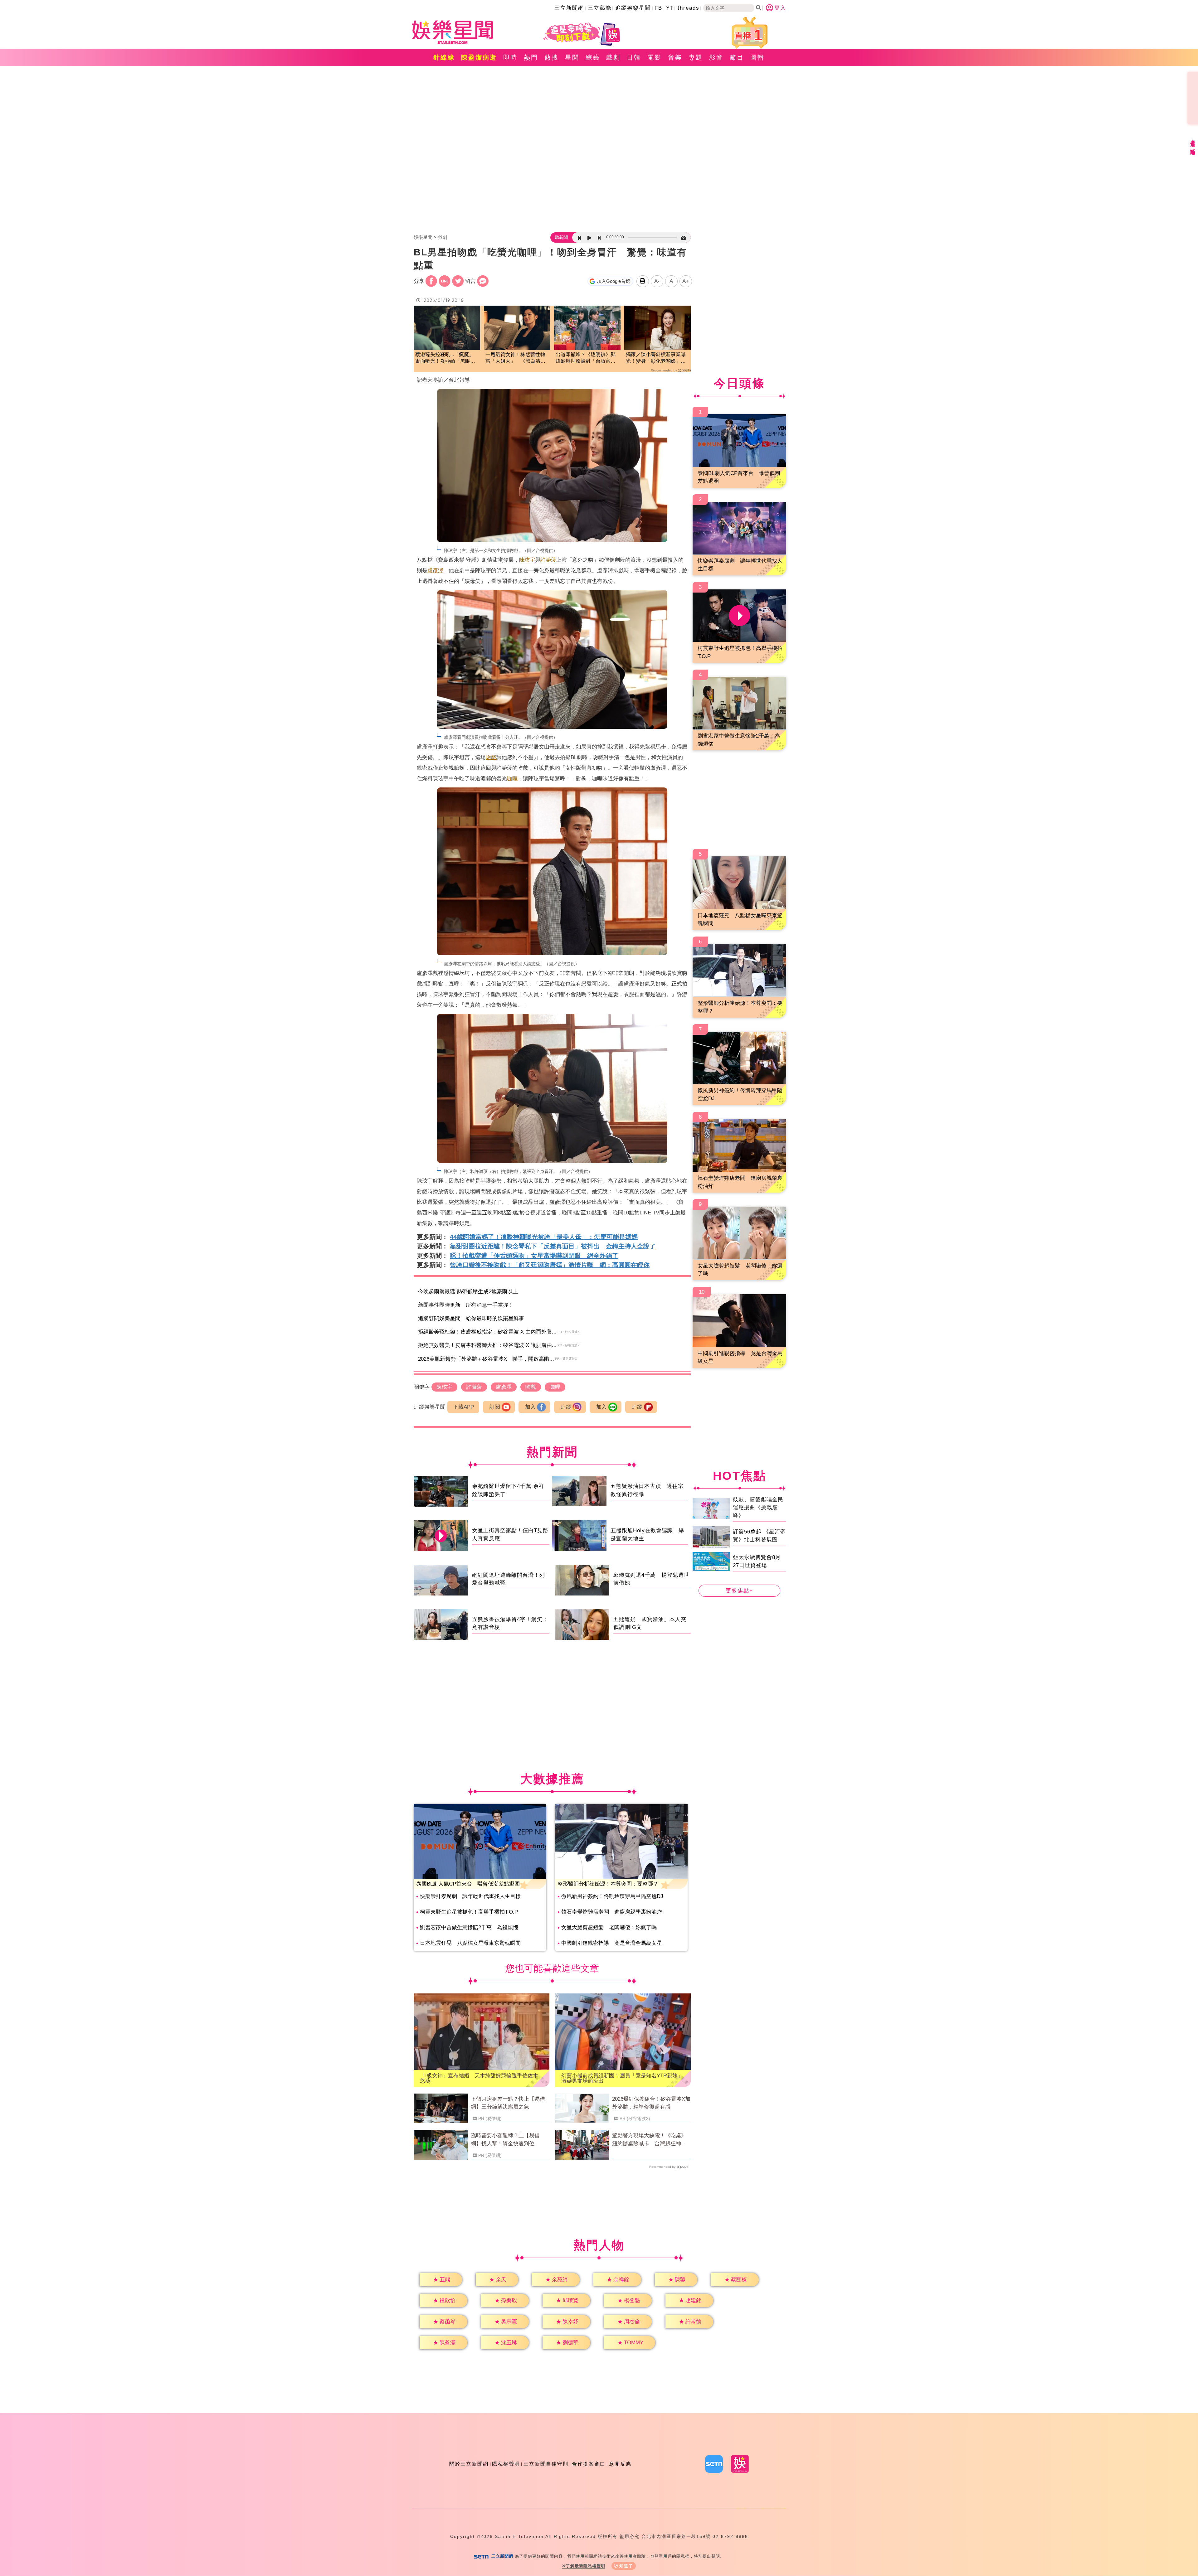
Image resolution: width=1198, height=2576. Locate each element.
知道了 (626, 2566)
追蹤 (566, 1407)
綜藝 (593, 57)
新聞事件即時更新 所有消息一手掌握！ (466, 1305)
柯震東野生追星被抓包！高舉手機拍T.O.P (469, 1912)
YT (670, 8)
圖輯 (757, 57)
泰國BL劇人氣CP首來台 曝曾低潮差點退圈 (468, 1884)
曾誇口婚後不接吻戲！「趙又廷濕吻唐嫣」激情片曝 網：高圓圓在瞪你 (550, 1265)
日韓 (634, 57)
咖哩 (512, 779)
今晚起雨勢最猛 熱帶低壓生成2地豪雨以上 (468, 1292)
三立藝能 (600, 8)
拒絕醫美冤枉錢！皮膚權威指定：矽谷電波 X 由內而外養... (487, 1332)
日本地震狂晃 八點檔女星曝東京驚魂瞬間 (470, 1943)
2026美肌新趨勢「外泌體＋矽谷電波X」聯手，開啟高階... (486, 1359)
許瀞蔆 (548, 560)
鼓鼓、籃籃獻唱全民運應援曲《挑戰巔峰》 (758, 1507)
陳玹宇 (527, 560)
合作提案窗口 (589, 2464)
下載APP (463, 1407)
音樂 (675, 57)
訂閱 (495, 1407)
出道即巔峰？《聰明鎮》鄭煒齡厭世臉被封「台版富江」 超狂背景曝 (586, 358)
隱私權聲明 (506, 2464)
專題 (696, 57)
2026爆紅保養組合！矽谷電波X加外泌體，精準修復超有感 (651, 2103)
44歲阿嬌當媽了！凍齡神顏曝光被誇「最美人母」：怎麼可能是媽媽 (544, 1237)
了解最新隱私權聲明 (586, 2566)
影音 (716, 57)
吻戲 (491, 757)
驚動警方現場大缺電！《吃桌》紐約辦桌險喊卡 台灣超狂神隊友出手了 (649, 2140)
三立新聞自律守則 (546, 2464)
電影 (655, 57)
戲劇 (613, 57)
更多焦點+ (739, 1591)
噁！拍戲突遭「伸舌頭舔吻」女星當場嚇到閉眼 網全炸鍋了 (534, 1256)
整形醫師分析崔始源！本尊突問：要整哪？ (608, 1884)
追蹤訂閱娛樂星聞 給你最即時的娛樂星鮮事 (471, 1318)
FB (658, 8)
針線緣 (444, 57)
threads (689, 8)
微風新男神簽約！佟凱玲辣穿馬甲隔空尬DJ (612, 1896)
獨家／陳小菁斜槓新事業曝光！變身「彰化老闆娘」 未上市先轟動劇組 (656, 358)
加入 (530, 1407)
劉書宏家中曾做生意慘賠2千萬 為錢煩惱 (469, 1927)
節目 (737, 57)
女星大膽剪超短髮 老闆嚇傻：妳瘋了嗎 (609, 1927)
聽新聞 (561, 237)
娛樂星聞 (423, 237)
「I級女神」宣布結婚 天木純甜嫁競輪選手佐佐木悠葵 (479, 2078)
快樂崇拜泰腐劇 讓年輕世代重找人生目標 (470, 1896)
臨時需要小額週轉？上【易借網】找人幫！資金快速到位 (505, 2140)
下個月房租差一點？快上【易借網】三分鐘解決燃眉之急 (508, 2103)
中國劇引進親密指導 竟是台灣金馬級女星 (612, 1943)
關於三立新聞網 (469, 2464)
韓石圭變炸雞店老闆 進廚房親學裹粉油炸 (612, 1912)
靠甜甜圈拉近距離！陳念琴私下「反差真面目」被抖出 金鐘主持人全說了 (553, 1246)
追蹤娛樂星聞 (633, 8)
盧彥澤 (435, 571)
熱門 (531, 57)
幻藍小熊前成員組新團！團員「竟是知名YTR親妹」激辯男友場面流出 (622, 2078)
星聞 (572, 57)
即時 (510, 57)
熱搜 (552, 57)
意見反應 (620, 2464)
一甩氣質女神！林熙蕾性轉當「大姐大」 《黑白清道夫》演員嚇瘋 (515, 358)
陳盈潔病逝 (479, 57)
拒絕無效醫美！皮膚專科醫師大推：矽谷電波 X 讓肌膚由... (487, 1345)
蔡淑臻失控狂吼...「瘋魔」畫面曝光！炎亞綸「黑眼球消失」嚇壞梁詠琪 (445, 358)
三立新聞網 (569, 8)
